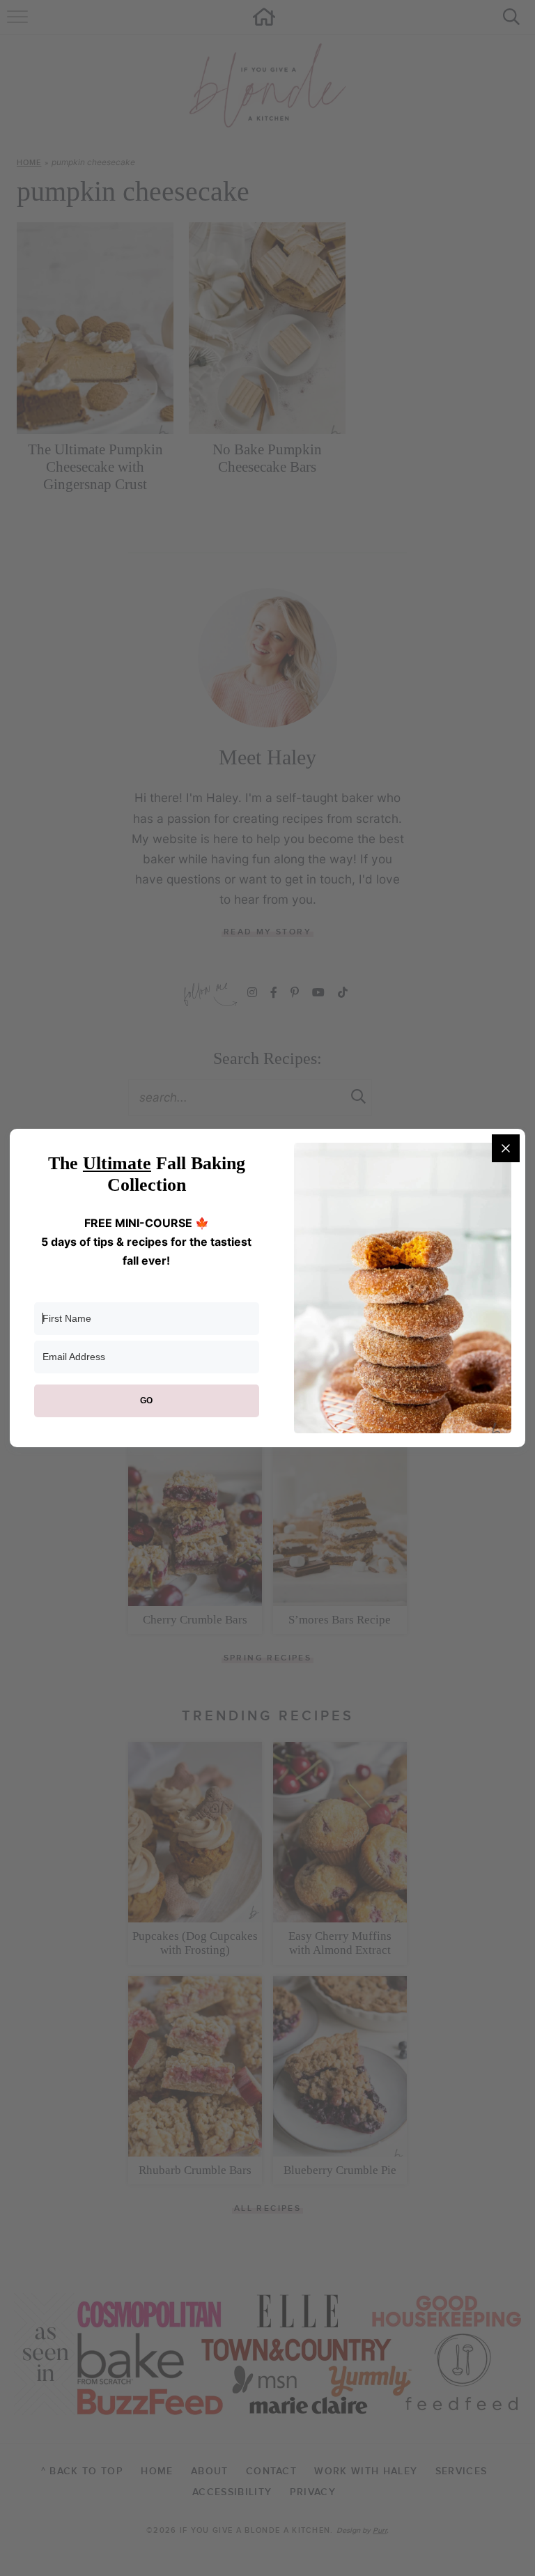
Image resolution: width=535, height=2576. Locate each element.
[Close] (506, 1148)
